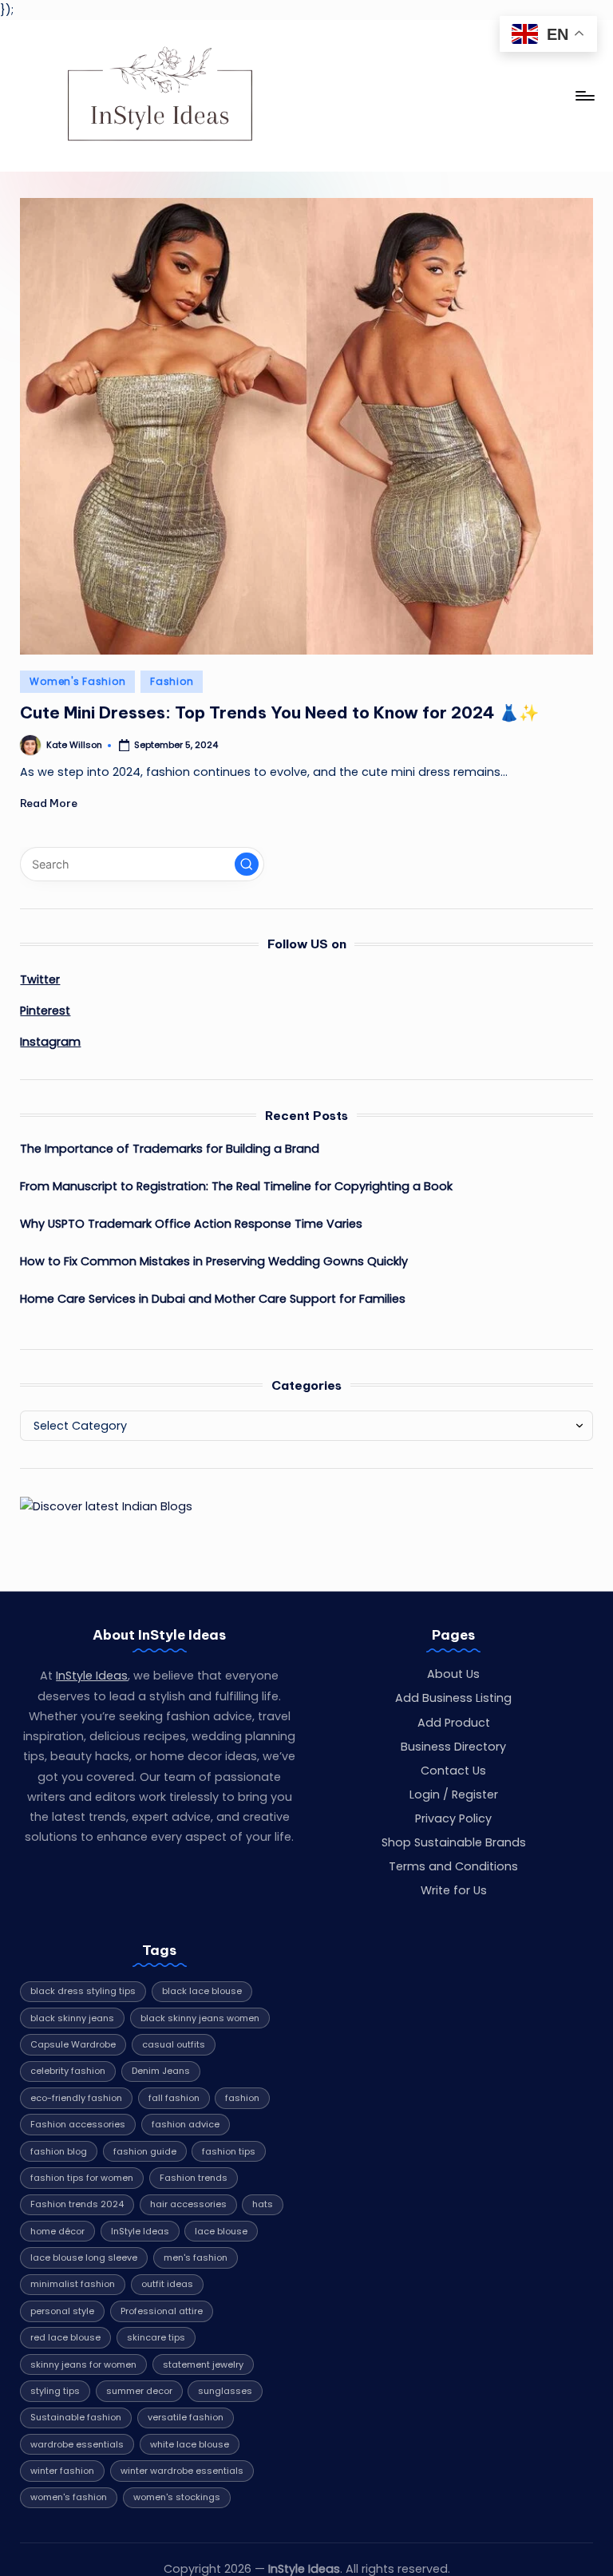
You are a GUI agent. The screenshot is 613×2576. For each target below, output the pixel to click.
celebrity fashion (68, 2071)
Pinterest (45, 1011)
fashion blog (59, 2151)
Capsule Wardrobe (73, 2044)
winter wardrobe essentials (182, 2471)
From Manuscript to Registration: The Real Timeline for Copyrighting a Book (236, 1186)
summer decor (139, 2391)
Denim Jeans (161, 2071)
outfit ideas (167, 2284)
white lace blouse (190, 2444)
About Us (453, 1674)
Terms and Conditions (453, 1866)
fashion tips (229, 2151)
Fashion (172, 681)
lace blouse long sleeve (84, 2257)
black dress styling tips (83, 1991)
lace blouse (221, 2231)
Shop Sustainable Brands (454, 1842)
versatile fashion (186, 2417)
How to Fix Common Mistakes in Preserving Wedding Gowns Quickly (214, 1261)
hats (263, 2204)
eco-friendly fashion (76, 2098)
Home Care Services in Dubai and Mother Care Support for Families (213, 1299)
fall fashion (174, 2098)
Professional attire (162, 2311)
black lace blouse (202, 1991)
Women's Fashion (77, 681)
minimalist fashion (73, 2284)
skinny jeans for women (83, 2364)
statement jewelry (203, 2364)
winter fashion (62, 2471)
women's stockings (177, 2497)
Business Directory (453, 1747)
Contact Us (453, 1771)
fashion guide (145, 2151)
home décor (57, 2231)
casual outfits (174, 2044)
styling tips (55, 2391)
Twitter (40, 979)
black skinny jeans (72, 2018)
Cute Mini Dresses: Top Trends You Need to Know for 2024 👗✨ (279, 712)
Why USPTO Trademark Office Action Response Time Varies (191, 1224)
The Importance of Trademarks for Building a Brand (170, 1149)
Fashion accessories (78, 2124)
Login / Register (454, 1794)
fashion (242, 2098)
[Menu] (584, 96)
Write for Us (454, 1890)
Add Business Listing (453, 1698)
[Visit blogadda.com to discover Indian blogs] (106, 1506)
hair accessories (188, 2204)
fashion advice (186, 2124)
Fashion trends (194, 2178)
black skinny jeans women (200, 2018)
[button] (247, 865)
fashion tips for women (82, 2178)
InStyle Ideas (92, 1676)
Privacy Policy (453, 1818)
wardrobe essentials (77, 2444)
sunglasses (225, 2391)
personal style (62, 2311)
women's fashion (69, 2497)
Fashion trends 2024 (77, 2204)
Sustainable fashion (76, 2417)
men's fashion (196, 2257)
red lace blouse (65, 2337)
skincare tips (156, 2337)
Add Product (454, 1723)
